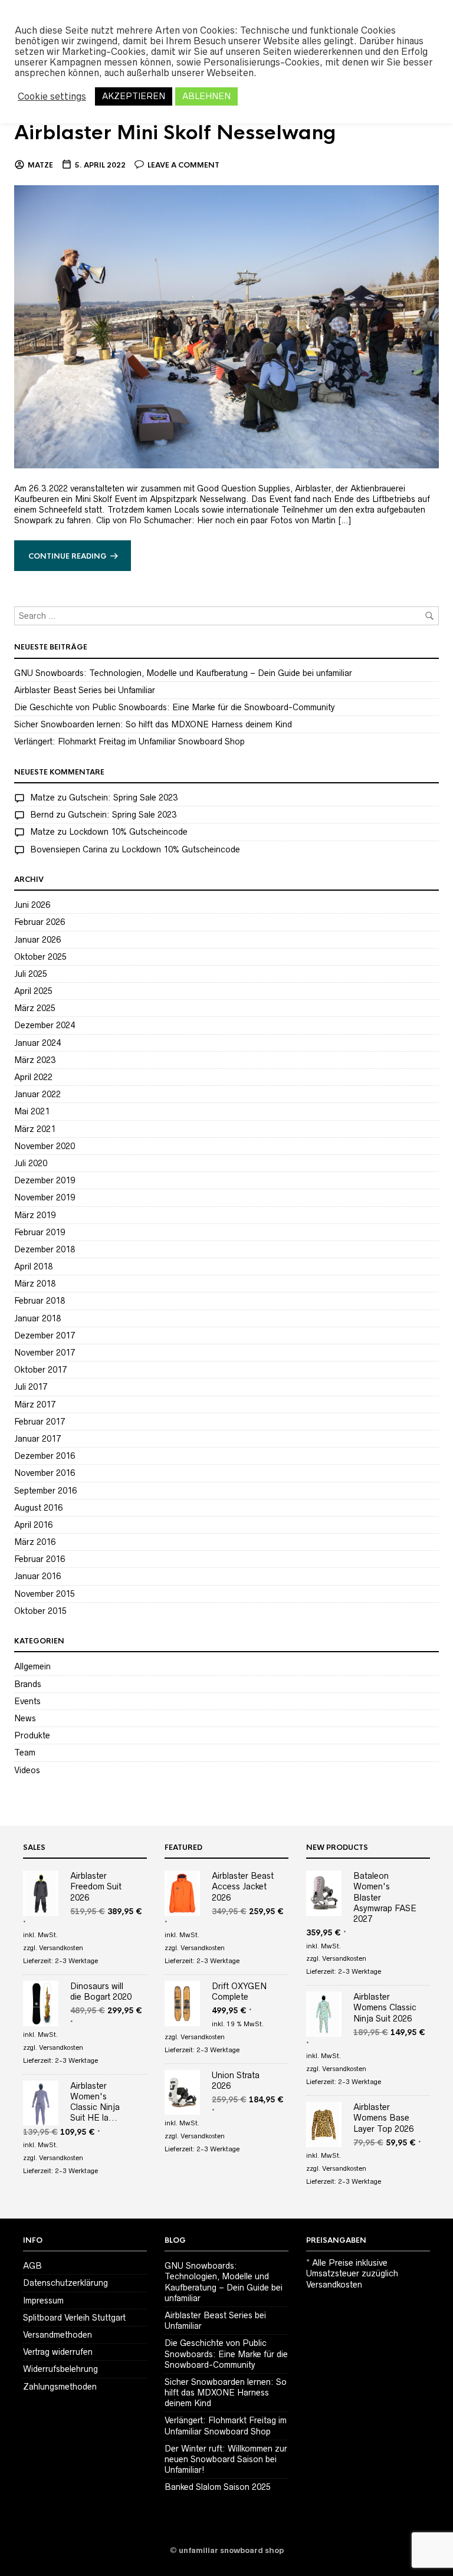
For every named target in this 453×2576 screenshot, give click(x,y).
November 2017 (45, 1353)
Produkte (32, 1735)
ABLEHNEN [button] (206, 96)
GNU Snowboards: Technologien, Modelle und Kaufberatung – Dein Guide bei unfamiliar (183, 673)
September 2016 (45, 1491)
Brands (28, 1684)
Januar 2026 (37, 940)
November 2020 (45, 1146)
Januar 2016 (37, 1576)
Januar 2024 (37, 1043)
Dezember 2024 (45, 1025)
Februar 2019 (40, 1232)
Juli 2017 (31, 1387)
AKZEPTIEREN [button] (134, 96)
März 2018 (35, 1284)
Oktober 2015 (40, 1611)
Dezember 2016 (45, 1456)
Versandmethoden (58, 2335)
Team (25, 1753)
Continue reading (68, 556)
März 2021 (35, 1129)
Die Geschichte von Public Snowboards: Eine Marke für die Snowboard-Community (175, 707)
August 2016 (38, 1508)
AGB (32, 2266)
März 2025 (35, 1008)
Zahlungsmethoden (60, 2387)
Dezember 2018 (45, 1249)
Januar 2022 (37, 1094)
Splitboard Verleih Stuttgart (74, 2318)
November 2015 (45, 1594)
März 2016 (35, 1542)
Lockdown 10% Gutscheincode (128, 832)
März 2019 (35, 1215)
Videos (27, 1770)
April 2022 (33, 1077)
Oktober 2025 (40, 957)
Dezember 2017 (45, 1335)
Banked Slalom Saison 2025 (218, 2487)
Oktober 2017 (40, 1370)
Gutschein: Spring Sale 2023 (123, 798)
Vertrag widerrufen (58, 2352)
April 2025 (33, 991)
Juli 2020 (31, 1163)
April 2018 (33, 1266)
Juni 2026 (32, 905)
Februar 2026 (40, 922)
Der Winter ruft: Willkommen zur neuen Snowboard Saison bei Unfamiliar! (226, 2459)
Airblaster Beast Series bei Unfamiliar (85, 690)
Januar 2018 (37, 1318)
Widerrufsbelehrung (60, 2369)
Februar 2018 (40, 1301)
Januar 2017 (37, 1439)
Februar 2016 (40, 1559)
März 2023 (35, 1060)
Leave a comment (183, 165)
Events (27, 1701)
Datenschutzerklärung (65, 2283)
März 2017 (35, 1405)
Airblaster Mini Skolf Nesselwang (175, 133)
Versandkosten (61, 1948)
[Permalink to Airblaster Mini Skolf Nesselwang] (226, 326)
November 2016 (45, 1473)
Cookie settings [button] (52, 96)
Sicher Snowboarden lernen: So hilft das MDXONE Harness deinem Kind (153, 724)
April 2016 (33, 1525)
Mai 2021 (32, 1111)
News (25, 1718)
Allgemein (32, 1666)
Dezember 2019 (45, 1180)
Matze (40, 165)
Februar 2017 (40, 1422)
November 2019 (45, 1197)
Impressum (43, 2301)
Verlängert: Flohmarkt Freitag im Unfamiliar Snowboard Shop (129, 741)
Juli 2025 (31, 974)
